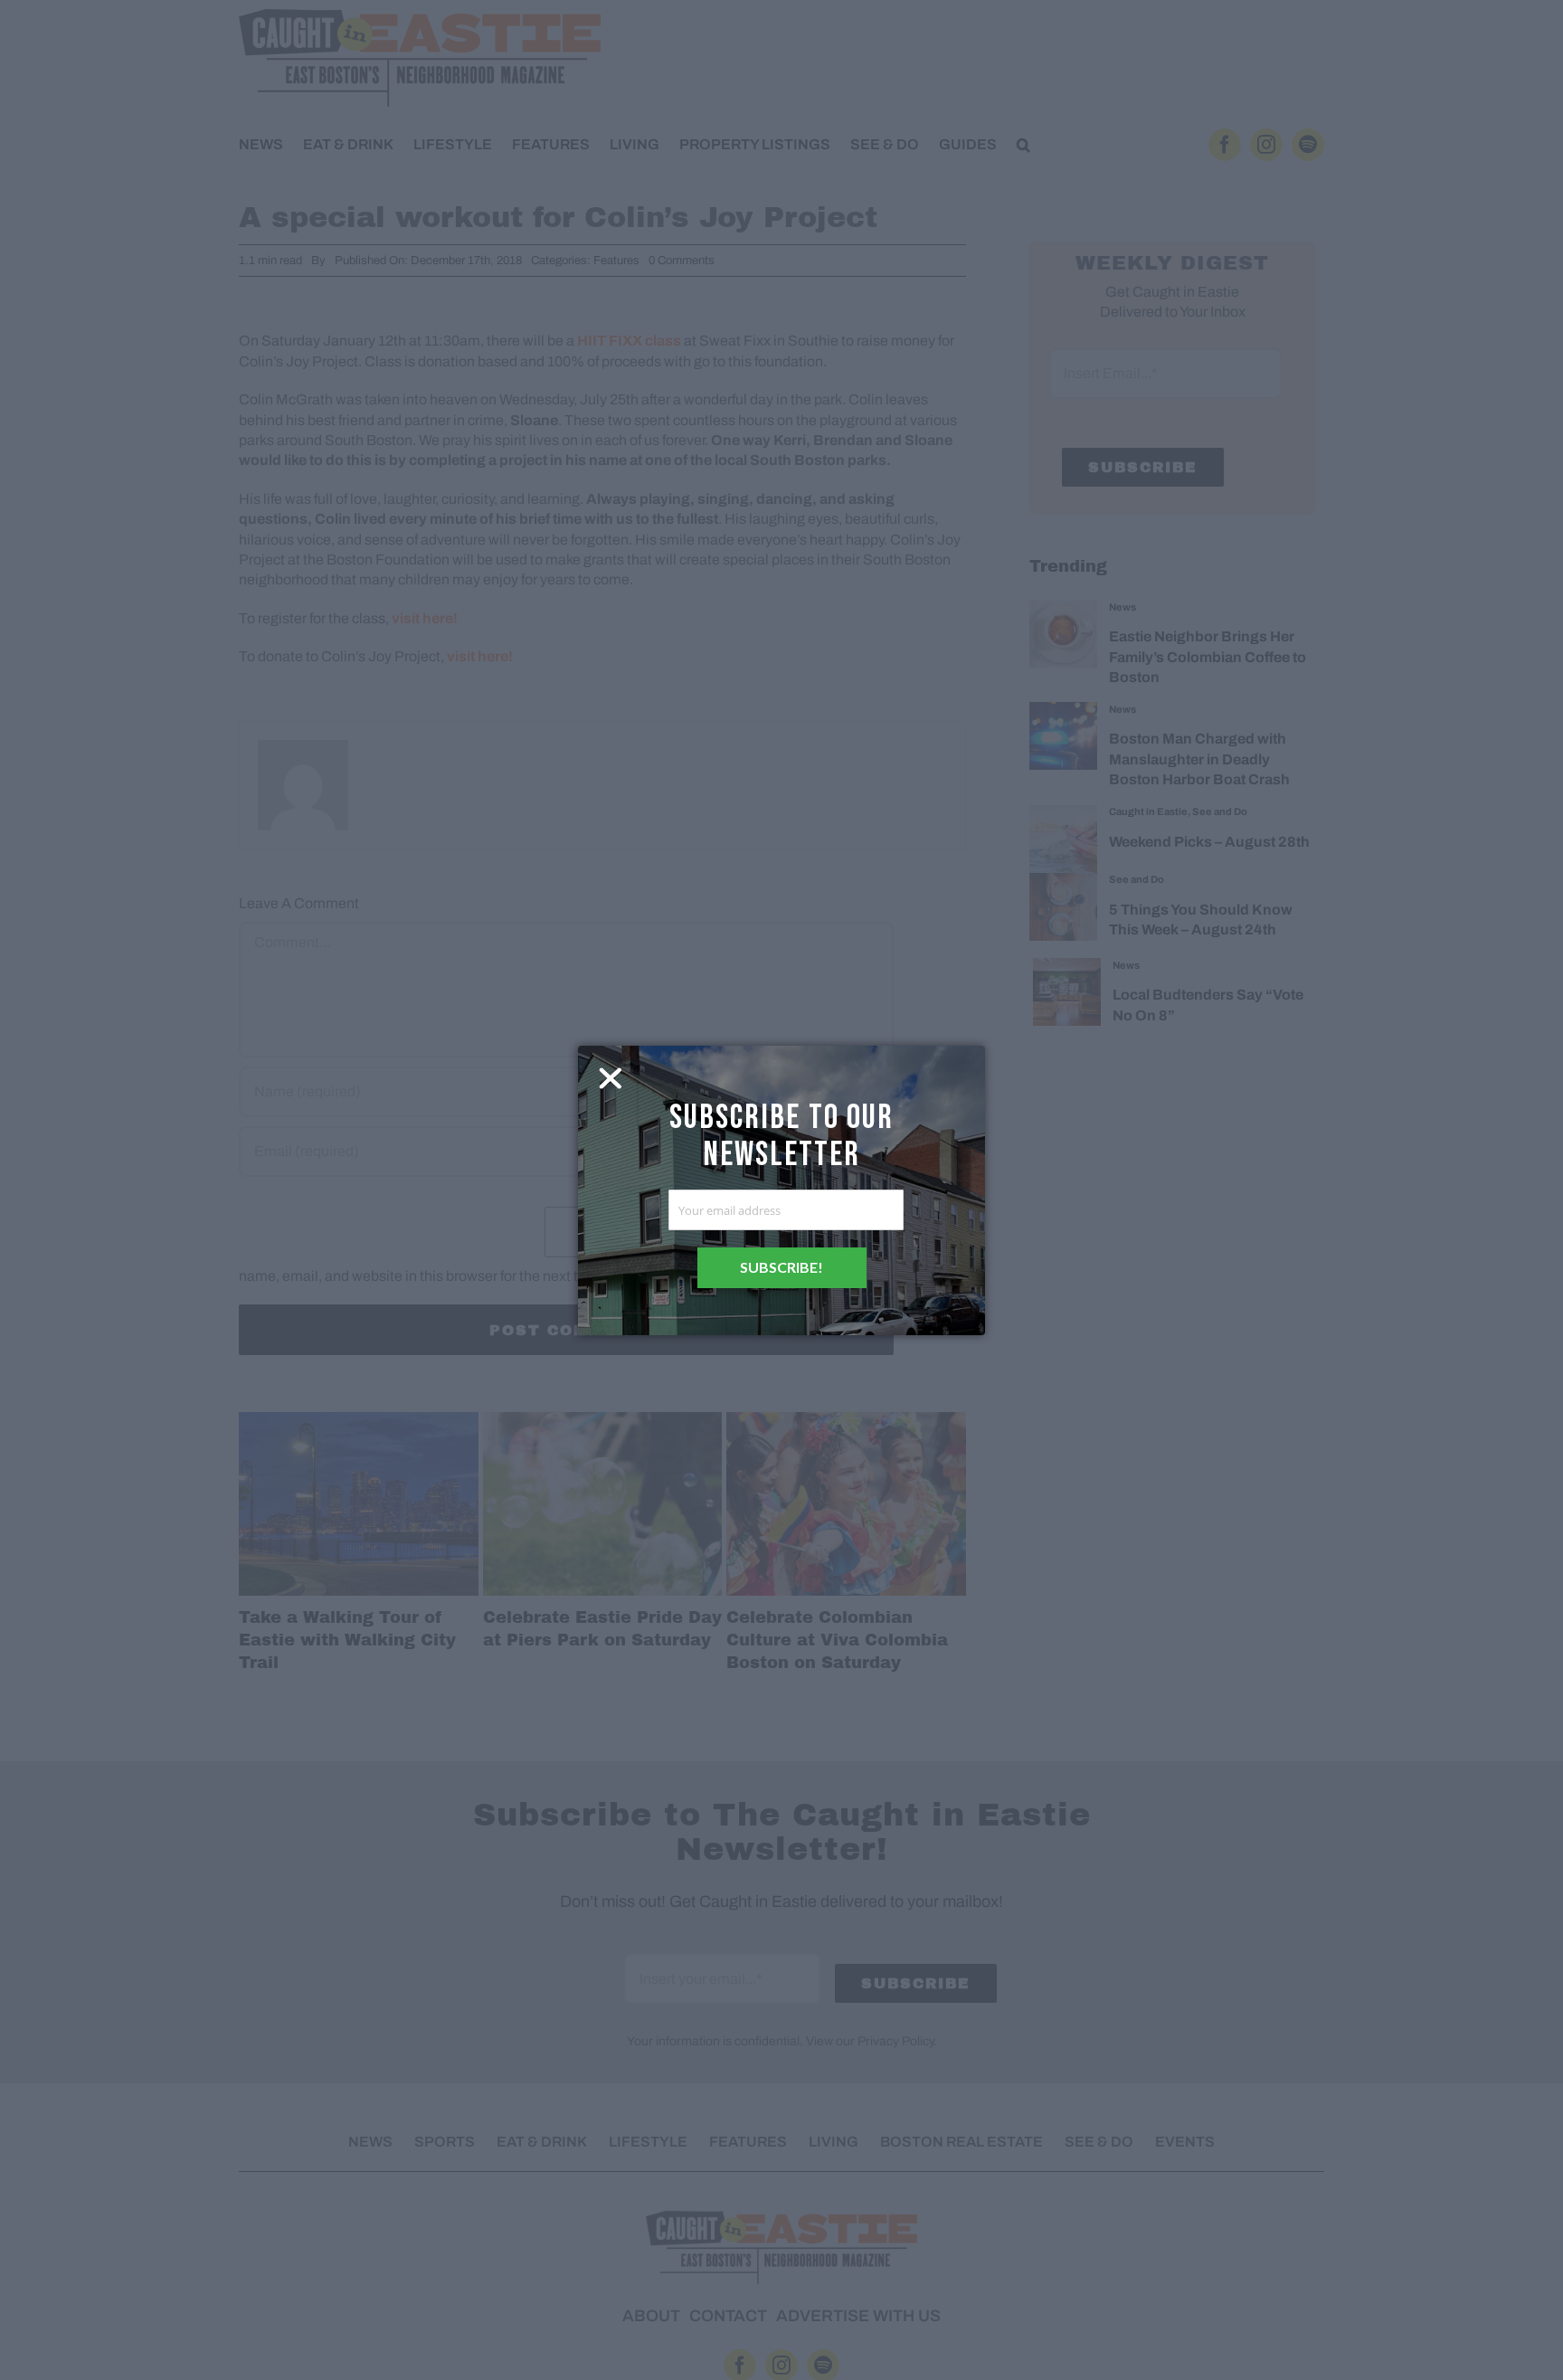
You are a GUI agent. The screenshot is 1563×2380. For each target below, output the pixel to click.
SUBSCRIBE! (781, 1267)
